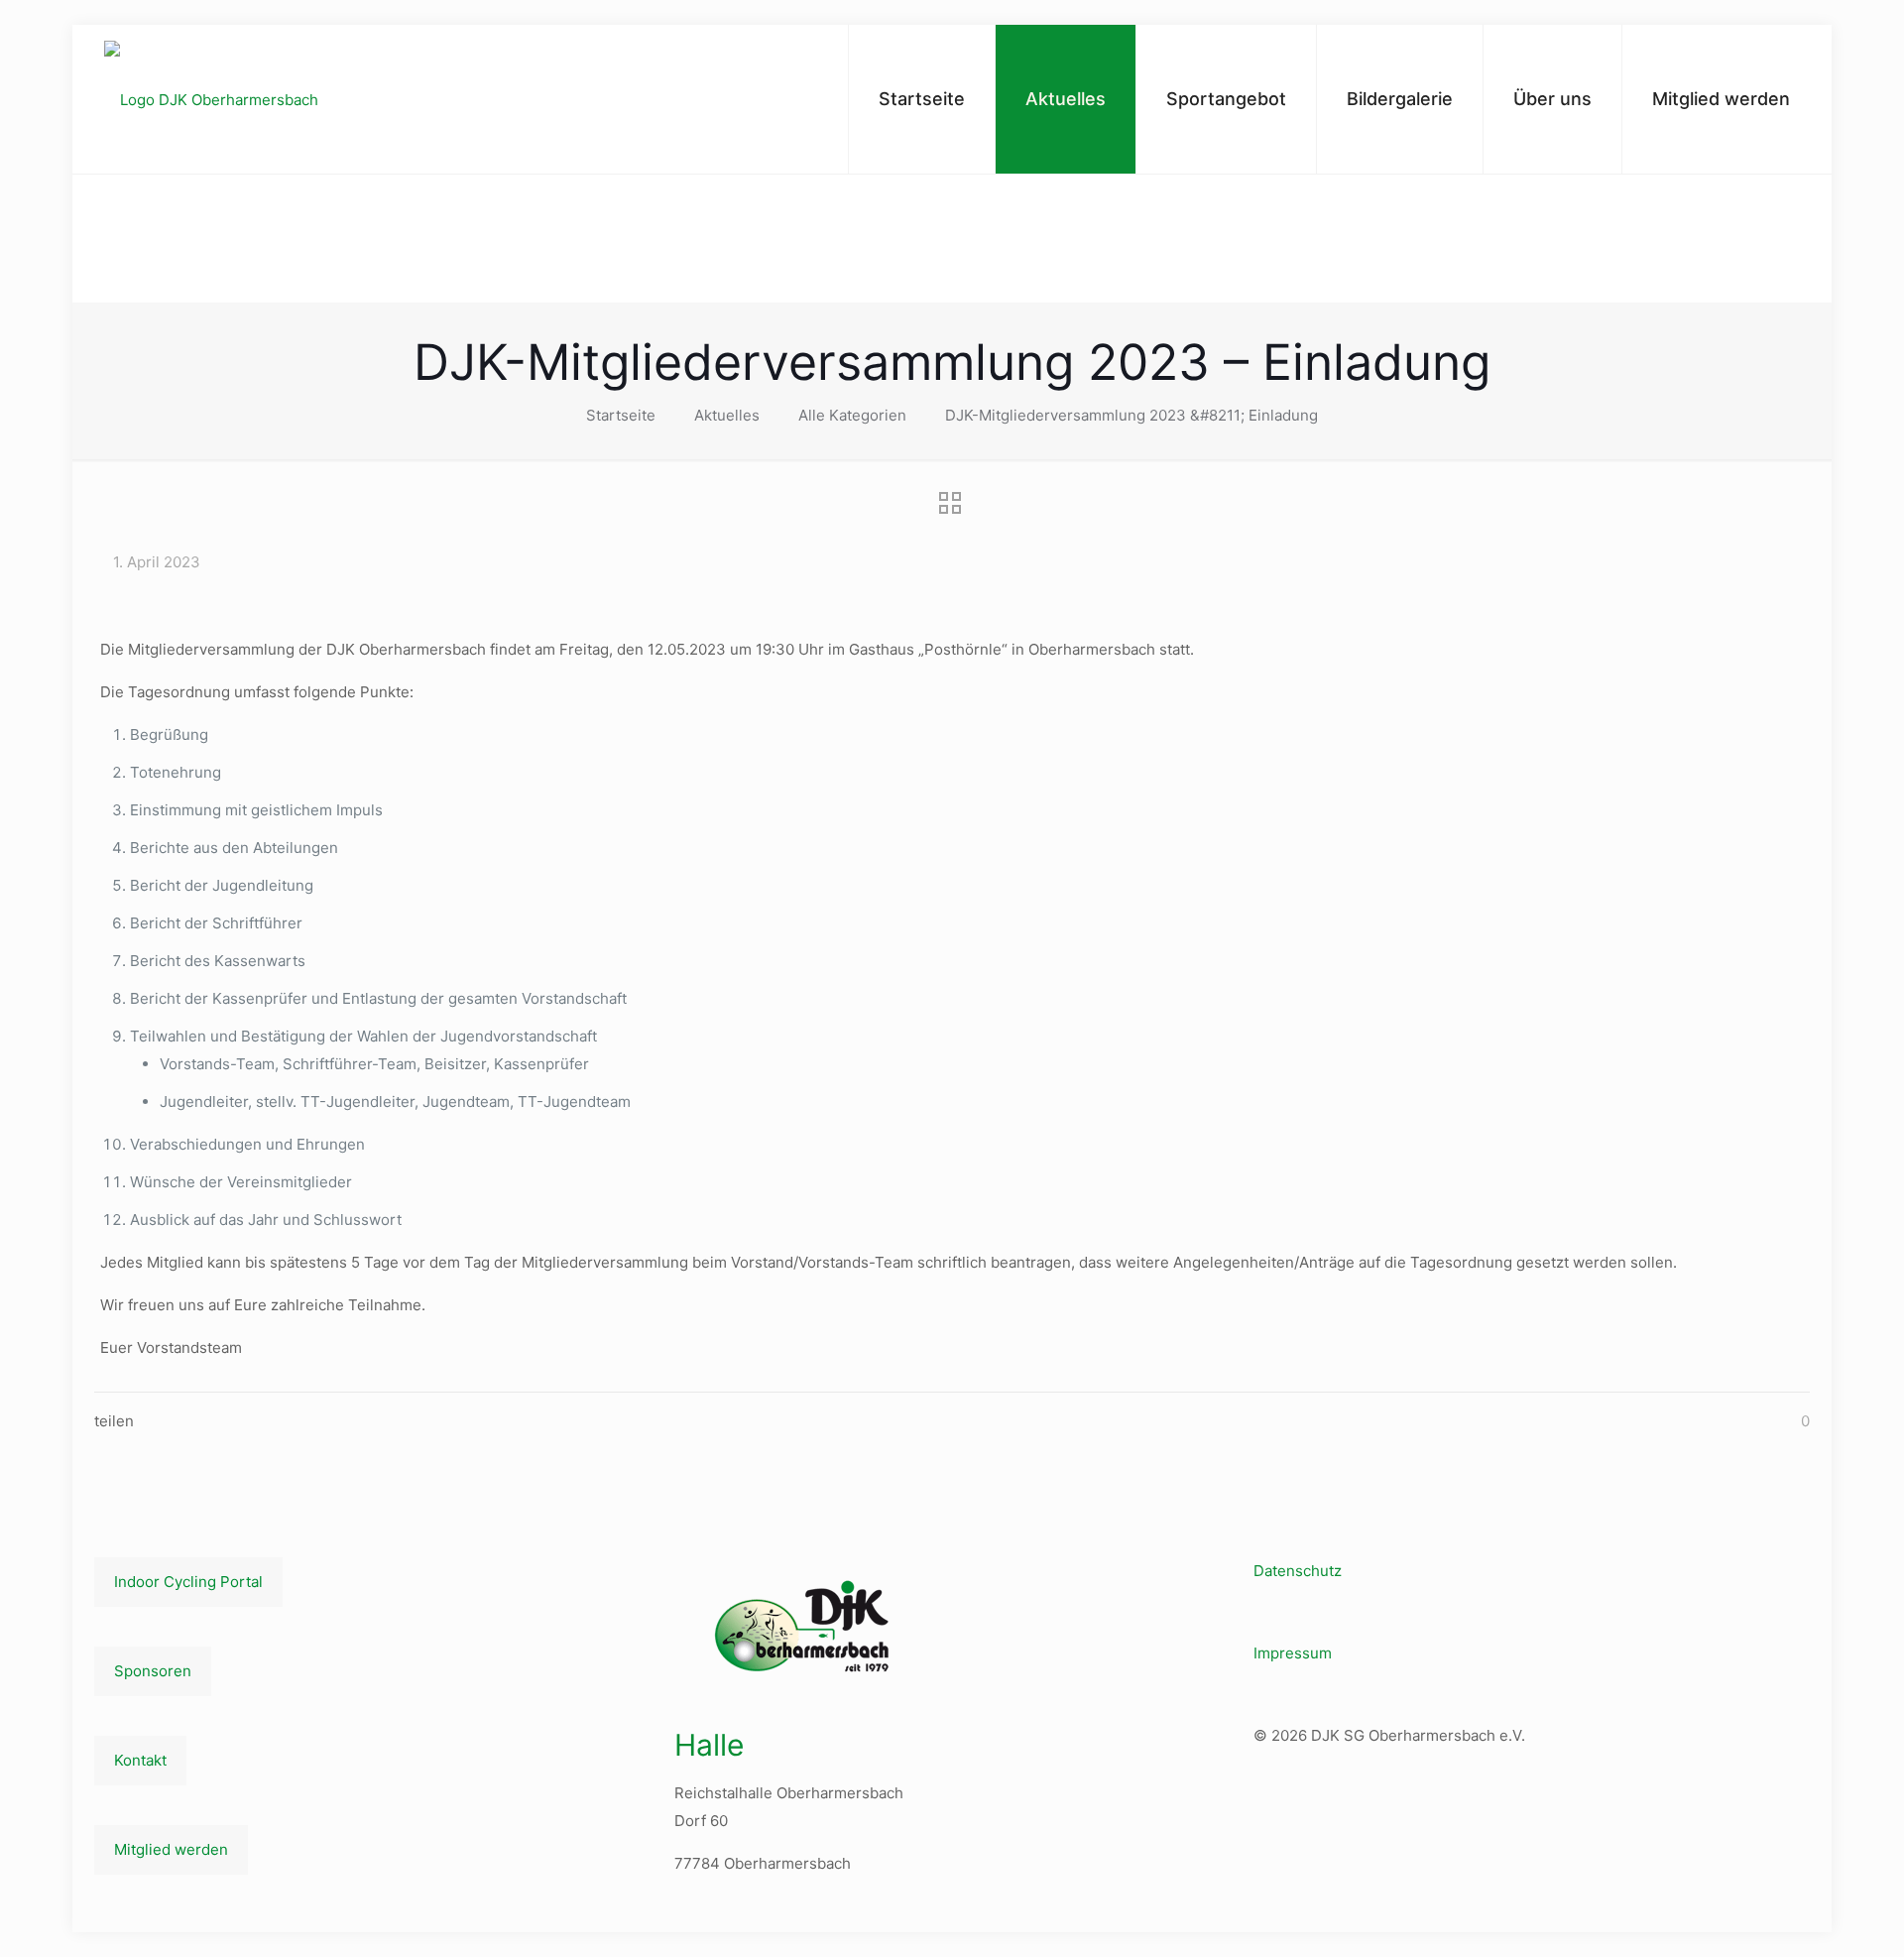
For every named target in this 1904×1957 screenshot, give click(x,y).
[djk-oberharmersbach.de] (211, 100)
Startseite (621, 415)
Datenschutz (1298, 1571)
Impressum (1293, 1653)
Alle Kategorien (852, 415)
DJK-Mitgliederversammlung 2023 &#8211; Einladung (1131, 415)
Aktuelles (727, 415)
